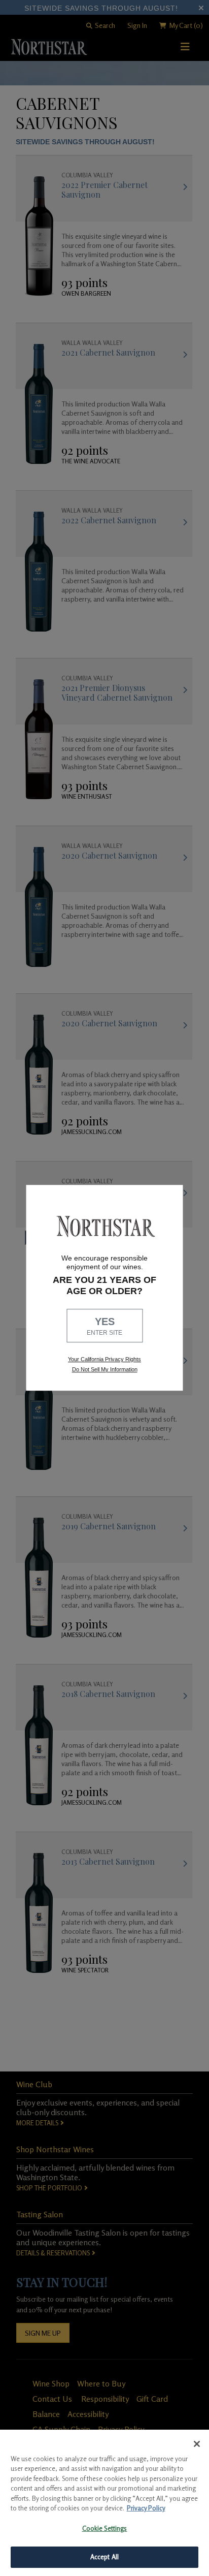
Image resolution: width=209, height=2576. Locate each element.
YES (104, 1326)
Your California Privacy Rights (104, 1360)
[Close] (197, 2444)
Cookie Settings (105, 2528)
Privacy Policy (146, 2508)
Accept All (104, 2557)
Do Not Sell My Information (105, 1369)
